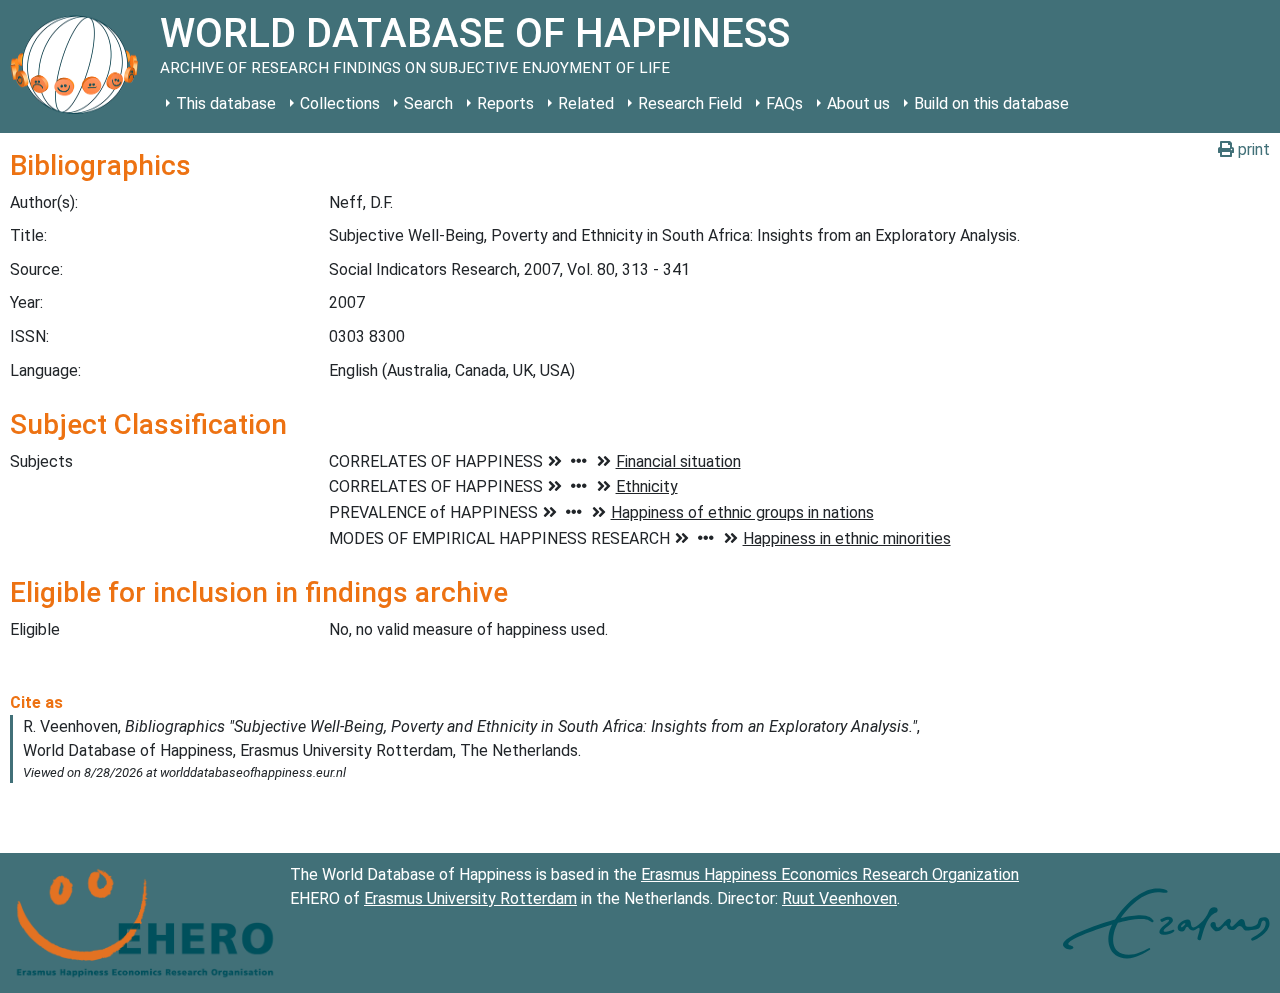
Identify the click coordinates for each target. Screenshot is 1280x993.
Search (428, 103)
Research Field (690, 103)
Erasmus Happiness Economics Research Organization (830, 874)
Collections (340, 103)
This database (226, 103)
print (1252, 149)
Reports (505, 103)
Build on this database (991, 103)
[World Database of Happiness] (80, 66)
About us (858, 103)
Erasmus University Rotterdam (470, 898)
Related (586, 103)
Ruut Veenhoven (839, 898)
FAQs (784, 103)
